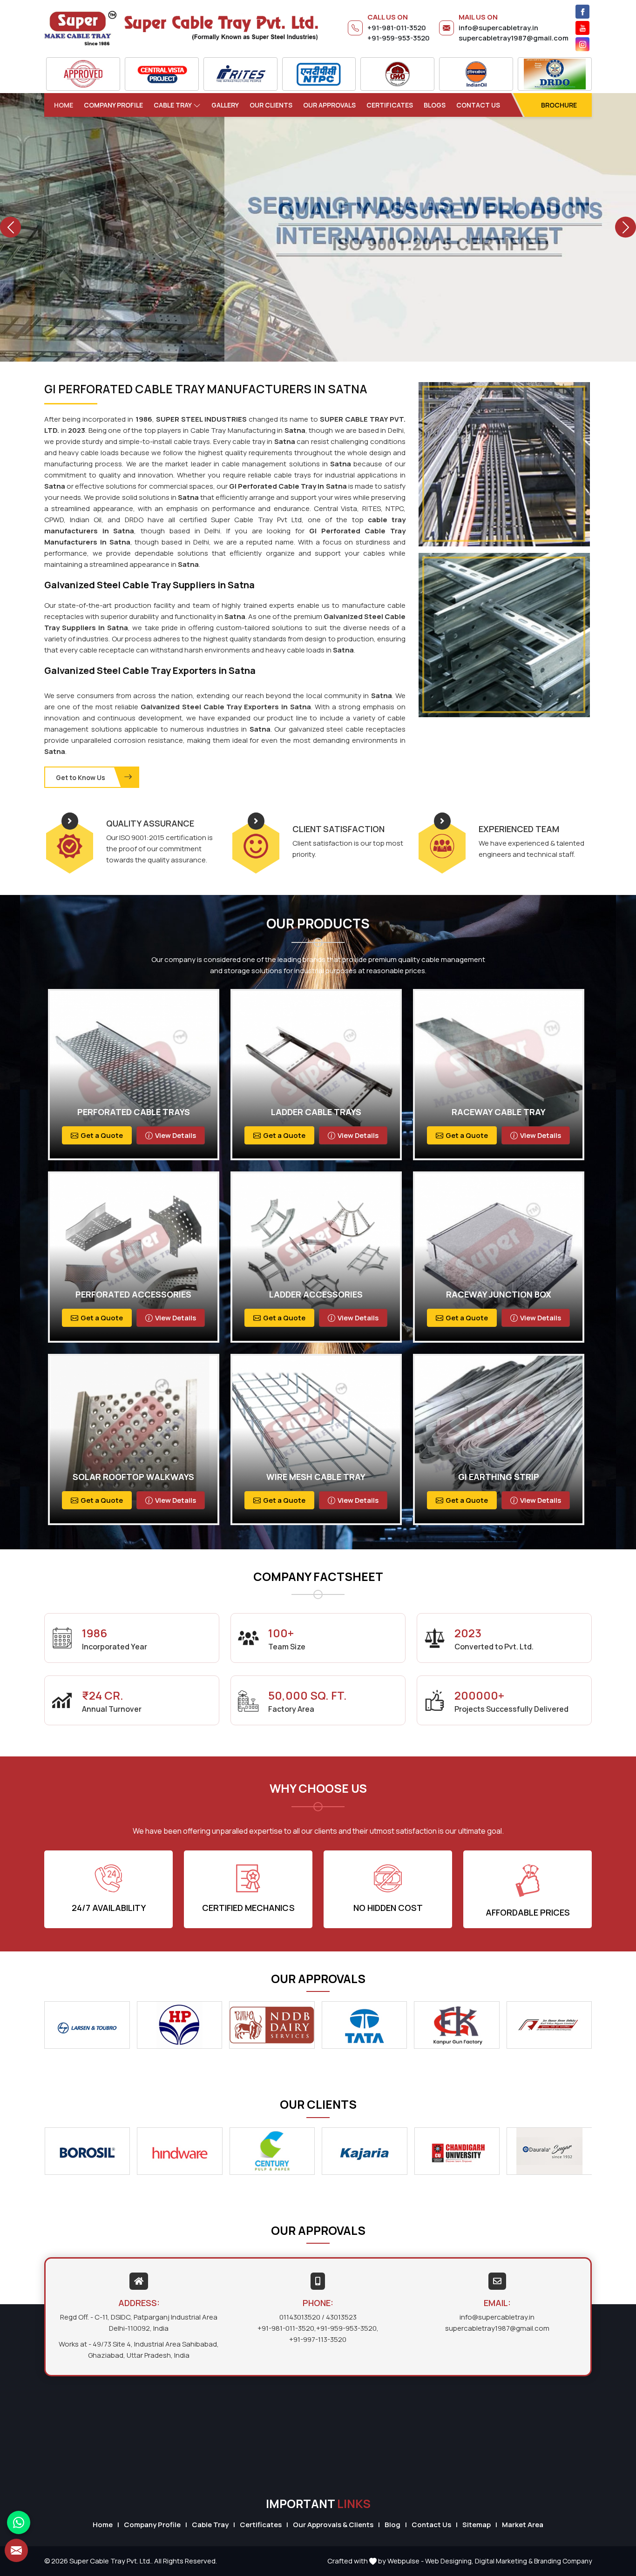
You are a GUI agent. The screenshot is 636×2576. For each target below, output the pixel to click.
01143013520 (300, 2317)
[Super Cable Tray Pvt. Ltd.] (181, 28)
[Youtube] (582, 28)
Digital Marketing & (504, 2561)
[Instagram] (582, 44)
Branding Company (563, 2561)
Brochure (559, 105)
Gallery (225, 105)
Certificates (390, 105)
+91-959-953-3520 (399, 38)
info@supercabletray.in (498, 28)
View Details (176, 1135)
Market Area (523, 2525)
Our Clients (271, 105)
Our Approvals (329, 105)
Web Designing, (449, 2561)
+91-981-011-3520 (397, 28)
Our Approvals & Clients (333, 2525)
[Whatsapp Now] (19, 2522)
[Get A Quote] (16, 2550)
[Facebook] (582, 12)
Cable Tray (173, 105)
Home (64, 105)
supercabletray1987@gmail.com (514, 38)
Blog (392, 2525)
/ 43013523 (339, 2317)
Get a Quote (102, 1135)
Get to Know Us (81, 777)
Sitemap (477, 2525)
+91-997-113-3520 (318, 2339)
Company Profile (113, 105)
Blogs (435, 105)
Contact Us (478, 105)
